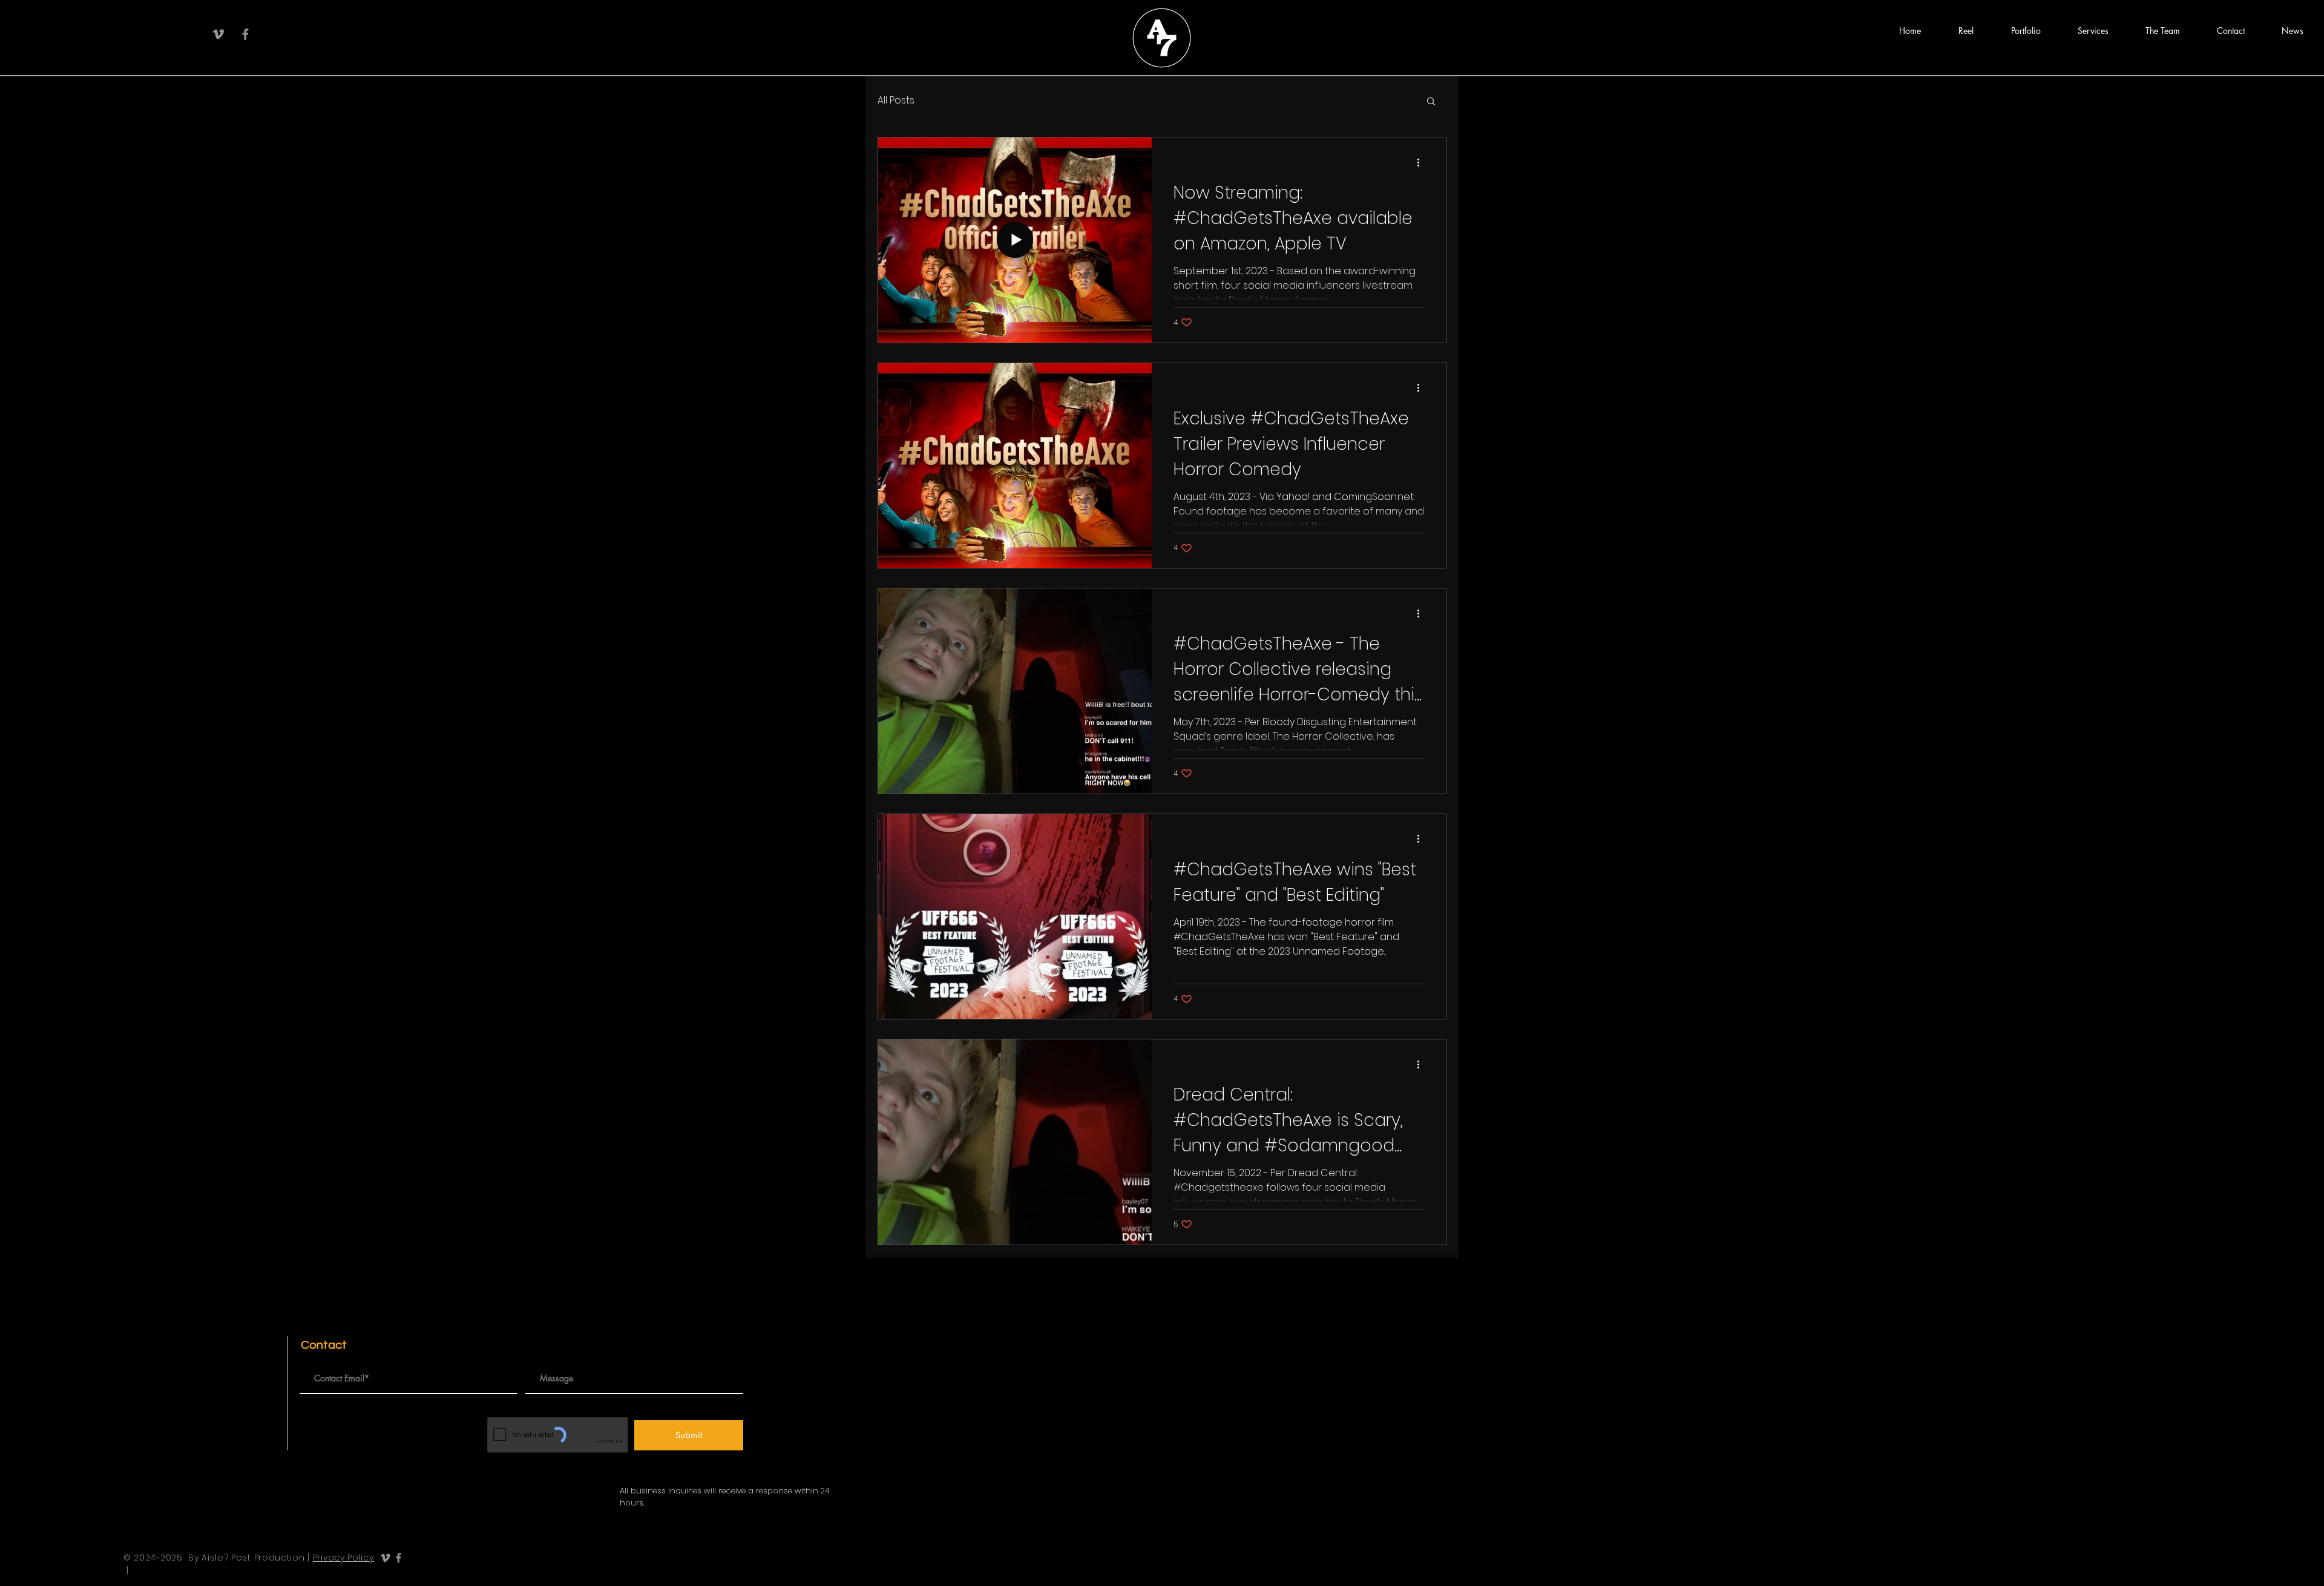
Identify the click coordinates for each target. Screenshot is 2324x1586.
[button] (1966, 31)
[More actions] (1422, 162)
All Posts (896, 100)
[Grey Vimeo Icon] (218, 34)
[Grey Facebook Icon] (245, 34)
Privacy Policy (343, 1558)
